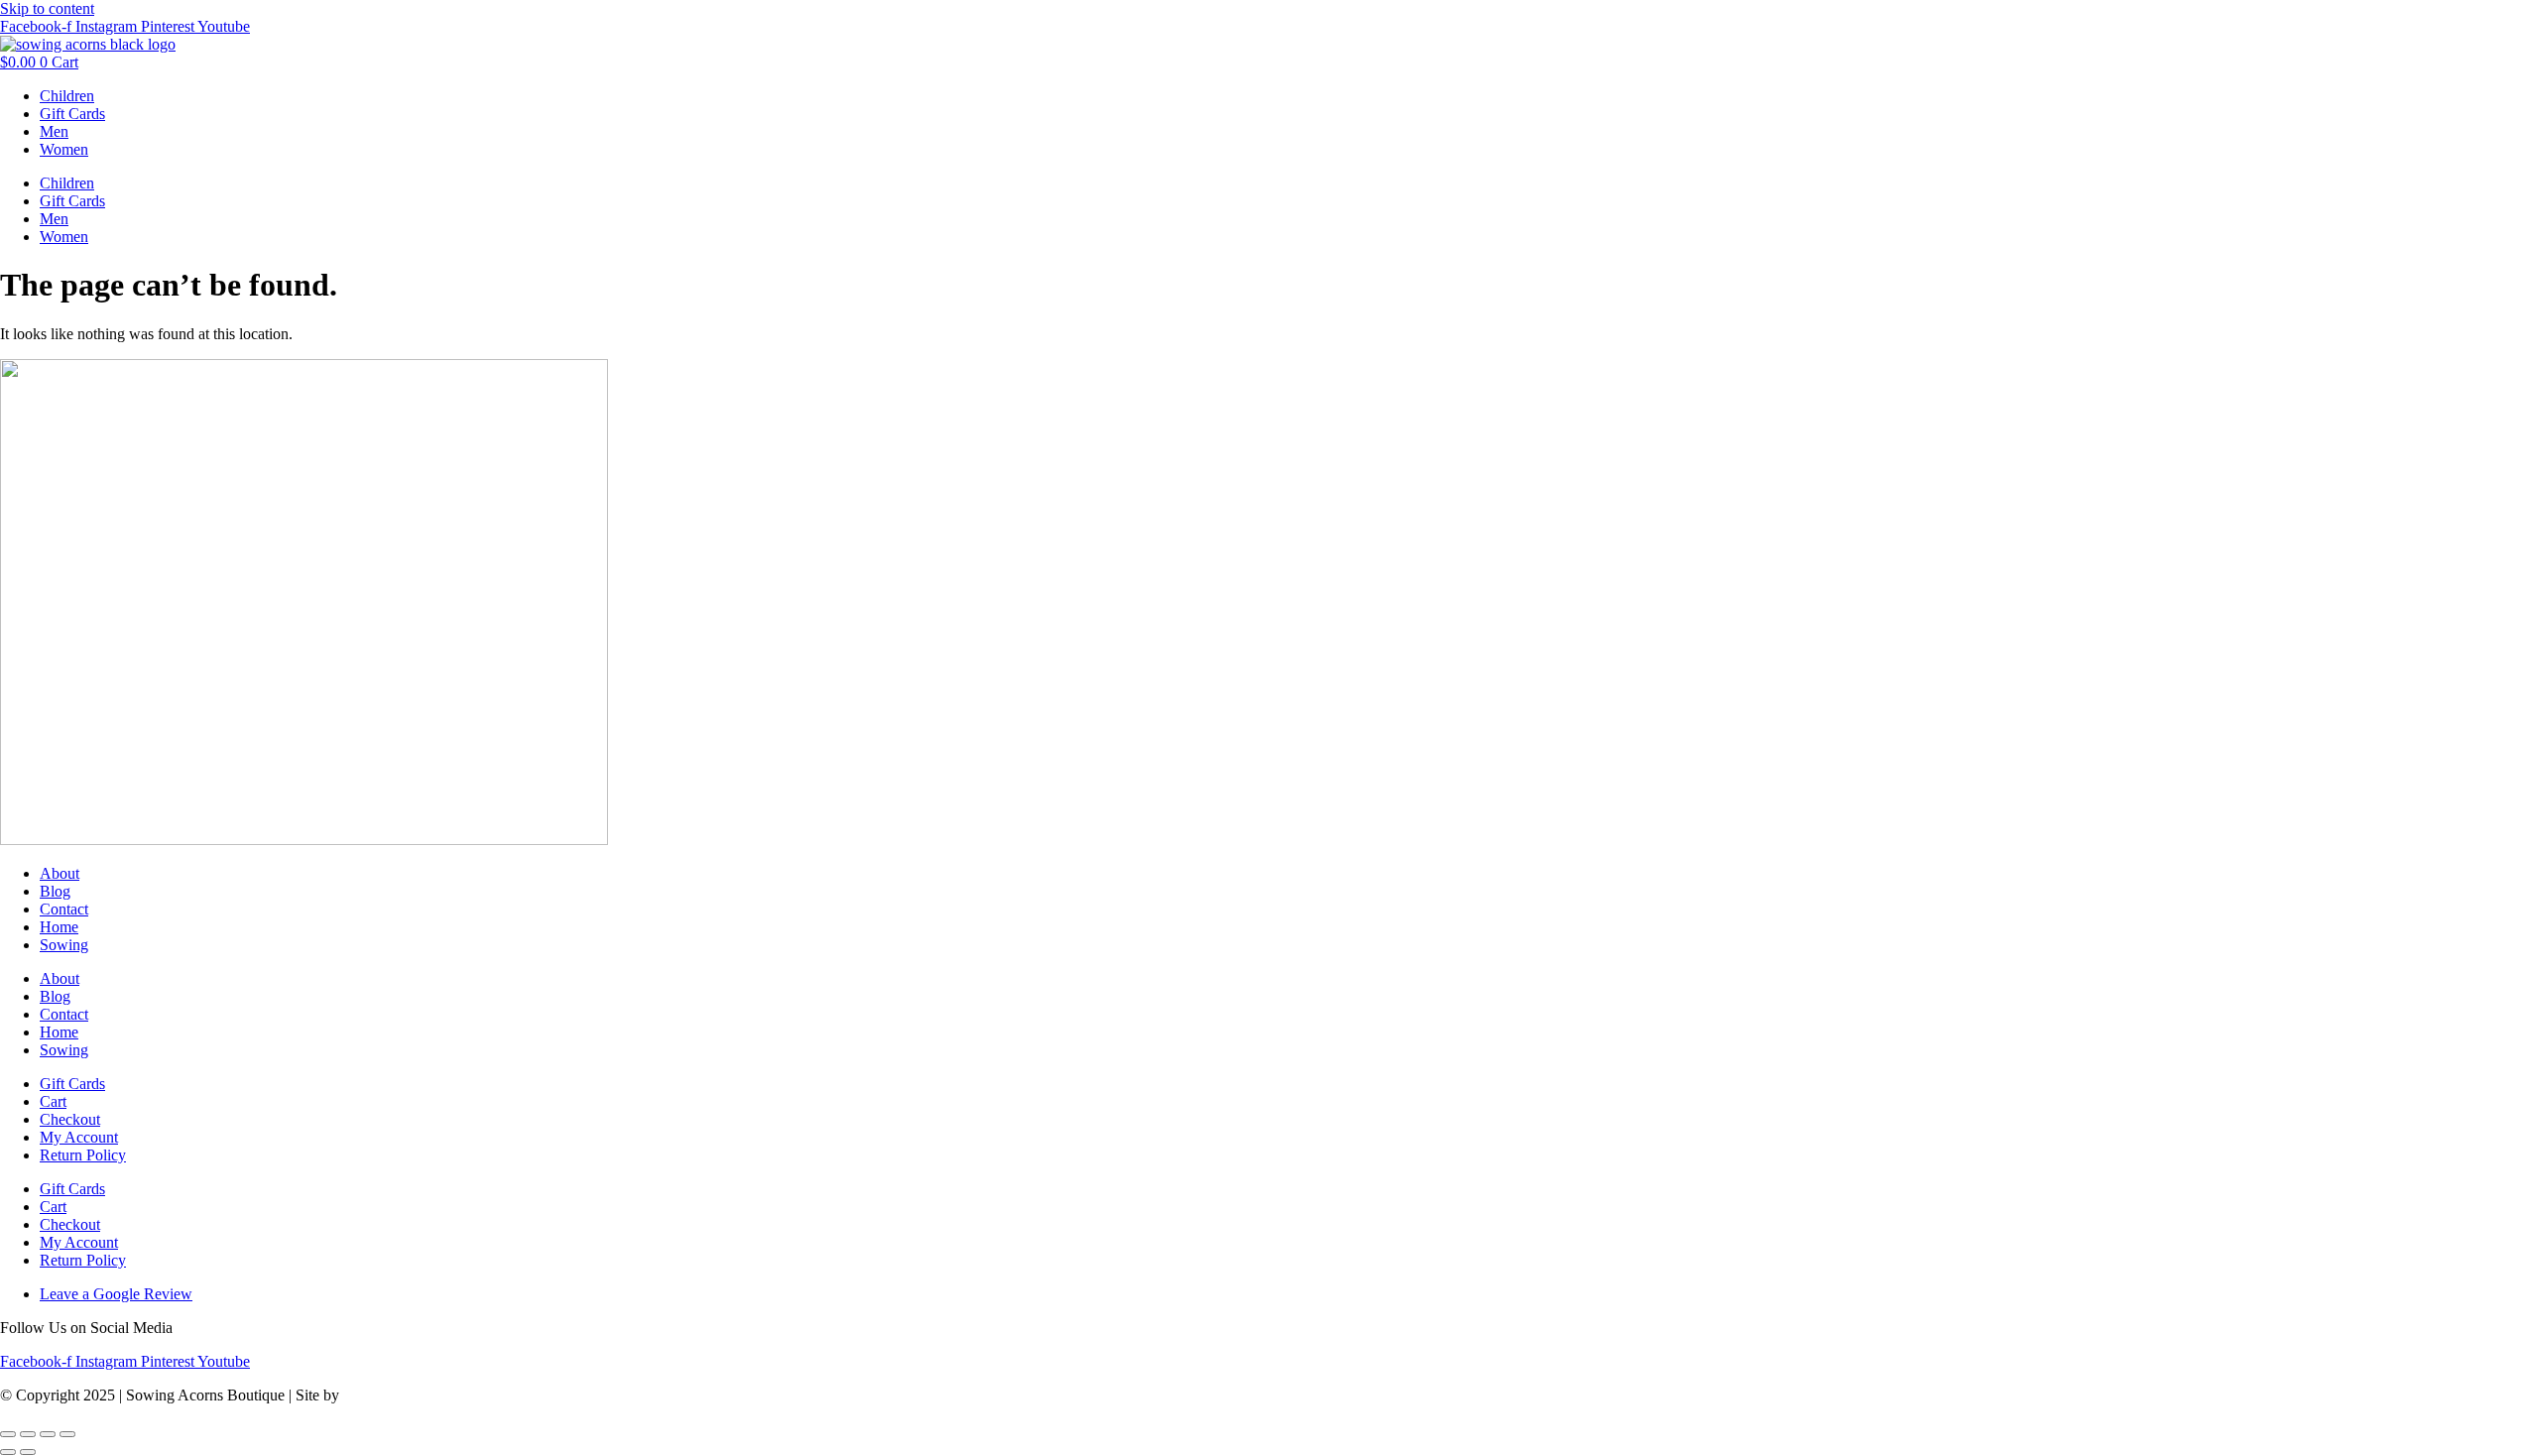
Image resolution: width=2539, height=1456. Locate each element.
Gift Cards (72, 114)
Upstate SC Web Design (420, 1395)
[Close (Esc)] (67, 1434)
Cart (53, 1101)
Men (54, 131)
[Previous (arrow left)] (8, 1452)
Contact (64, 909)
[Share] (48, 1434)
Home (59, 927)
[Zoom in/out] (8, 1434)
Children (67, 96)
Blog (55, 891)
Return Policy (83, 1155)
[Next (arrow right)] (28, 1452)
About (60, 873)
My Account (79, 1137)
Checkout (70, 1119)
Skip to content (47, 8)
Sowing (64, 945)
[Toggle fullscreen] (28, 1434)
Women (64, 149)
